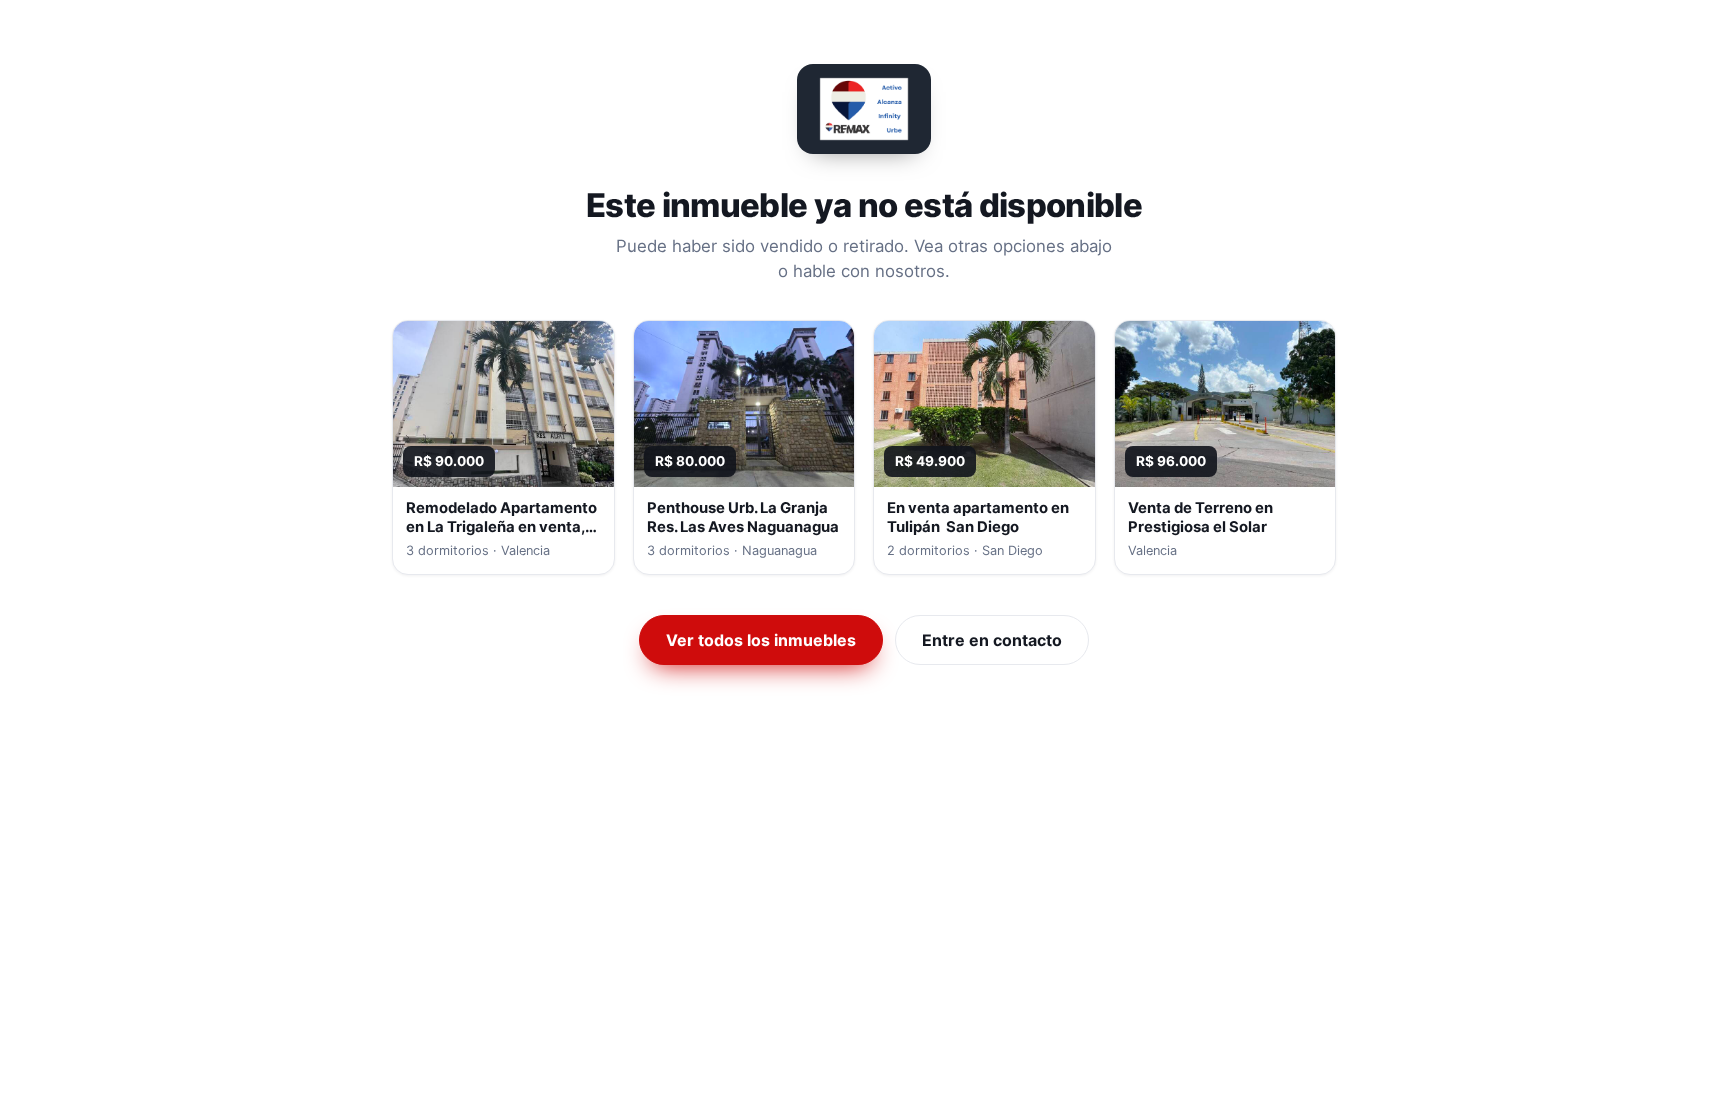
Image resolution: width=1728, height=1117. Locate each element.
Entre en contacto (992, 640)
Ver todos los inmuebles (761, 640)
